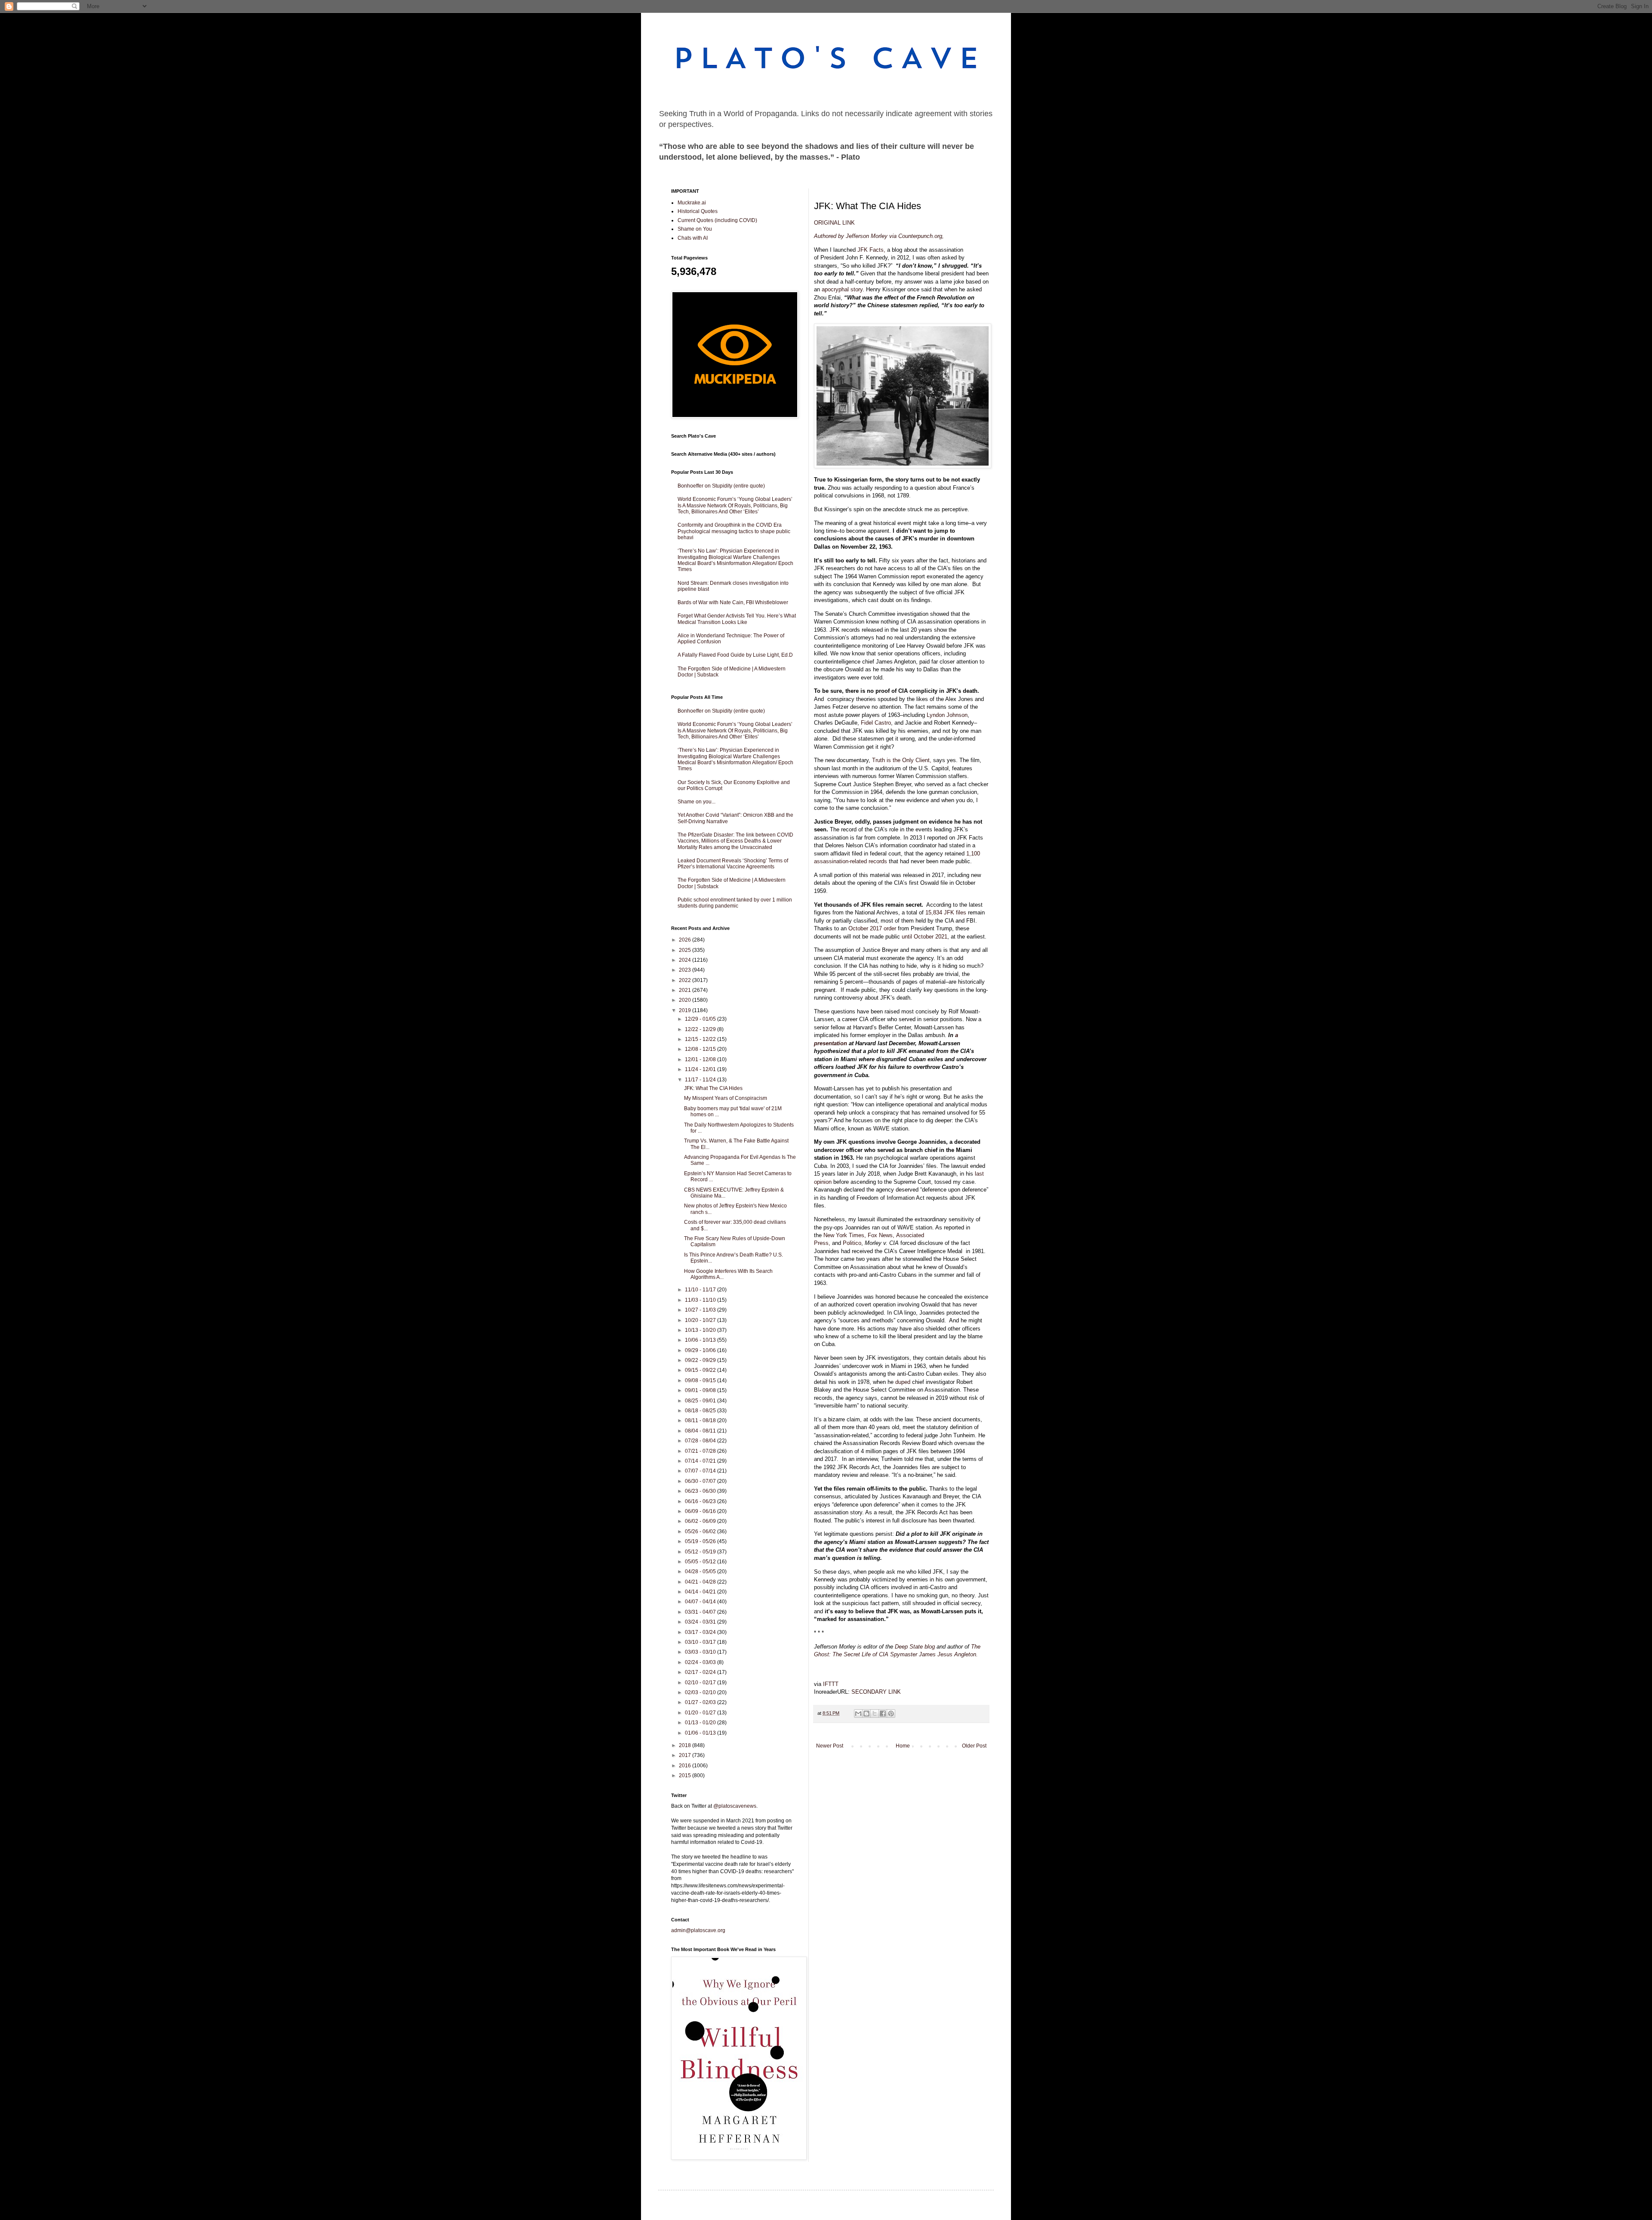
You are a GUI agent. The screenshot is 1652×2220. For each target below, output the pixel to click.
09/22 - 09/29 (701, 1360)
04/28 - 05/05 (701, 1572)
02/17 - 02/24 (701, 1672)
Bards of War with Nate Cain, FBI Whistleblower (733, 602)
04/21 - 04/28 (701, 1582)
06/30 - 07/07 (701, 1481)
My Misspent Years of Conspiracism (726, 1098)
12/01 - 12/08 (701, 1059)
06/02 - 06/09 (701, 1521)
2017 (686, 1755)
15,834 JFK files (945, 912)
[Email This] (858, 1714)
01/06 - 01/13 (701, 1733)
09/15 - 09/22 (701, 1370)
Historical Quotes (698, 211)
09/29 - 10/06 (701, 1350)
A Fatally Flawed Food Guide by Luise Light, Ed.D (735, 655)
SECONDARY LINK (876, 1692)
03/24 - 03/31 (701, 1622)
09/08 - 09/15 (701, 1380)
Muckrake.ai (692, 203)
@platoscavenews (735, 1806)
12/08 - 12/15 (701, 1049)
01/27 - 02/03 (701, 1702)
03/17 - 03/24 (701, 1632)
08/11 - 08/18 (701, 1420)
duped (902, 1382)
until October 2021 (924, 937)
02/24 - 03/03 (701, 1662)
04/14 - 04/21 (701, 1592)
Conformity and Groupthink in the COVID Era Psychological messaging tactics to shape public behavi (734, 531)
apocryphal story (841, 289)
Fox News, (880, 1235)
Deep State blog (915, 1647)
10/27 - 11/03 (701, 1310)
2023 (686, 970)
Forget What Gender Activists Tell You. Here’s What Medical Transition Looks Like (737, 619)
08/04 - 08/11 (701, 1431)
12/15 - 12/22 (701, 1039)
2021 (686, 990)
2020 (686, 1000)
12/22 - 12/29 (701, 1029)
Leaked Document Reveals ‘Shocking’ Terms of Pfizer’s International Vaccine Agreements (733, 864)
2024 (686, 960)
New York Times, (844, 1235)
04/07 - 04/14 (701, 1602)
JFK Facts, (871, 250)
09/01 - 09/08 (701, 1390)
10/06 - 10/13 (701, 1340)
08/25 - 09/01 (701, 1401)
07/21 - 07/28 (701, 1451)
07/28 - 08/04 (701, 1441)
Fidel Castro (875, 723)
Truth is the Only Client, (901, 760)
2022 (686, 980)
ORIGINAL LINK (834, 223)
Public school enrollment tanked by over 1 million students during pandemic (735, 903)
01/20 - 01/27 (701, 1713)
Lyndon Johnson (946, 715)
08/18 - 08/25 (701, 1411)
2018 (686, 1745)
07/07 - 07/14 (701, 1471)
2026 (686, 940)
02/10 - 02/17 (701, 1683)
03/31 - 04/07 (701, 1612)
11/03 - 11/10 (701, 1300)
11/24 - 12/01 (701, 1069)
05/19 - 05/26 (701, 1541)
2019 (686, 1010)
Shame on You (695, 229)
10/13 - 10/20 (701, 1330)
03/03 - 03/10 (701, 1652)
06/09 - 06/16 (701, 1511)
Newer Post (830, 1746)
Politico (851, 1243)
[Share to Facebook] (883, 1714)
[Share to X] (875, 1714)
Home (903, 1746)
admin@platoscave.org (698, 1930)
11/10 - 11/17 (701, 1290)
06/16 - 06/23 (701, 1501)
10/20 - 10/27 (701, 1320)
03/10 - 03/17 (701, 1642)
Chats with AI (693, 238)
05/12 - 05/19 (701, 1552)
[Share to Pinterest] (891, 1714)
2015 (686, 1775)
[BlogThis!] (866, 1714)
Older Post (974, 1746)
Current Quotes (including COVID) (717, 220)
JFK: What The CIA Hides (713, 1088)
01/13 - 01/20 (701, 1723)
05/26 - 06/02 (701, 1531)
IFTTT (831, 1684)
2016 (686, 1766)
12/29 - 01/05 (701, 1019)
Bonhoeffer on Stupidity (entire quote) (721, 486)
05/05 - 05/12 (701, 1562)
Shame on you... (697, 802)
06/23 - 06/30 (701, 1491)
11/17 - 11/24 (701, 1080)
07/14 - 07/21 (701, 1461)
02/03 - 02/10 (701, 1692)
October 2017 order (871, 928)
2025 (686, 950)
